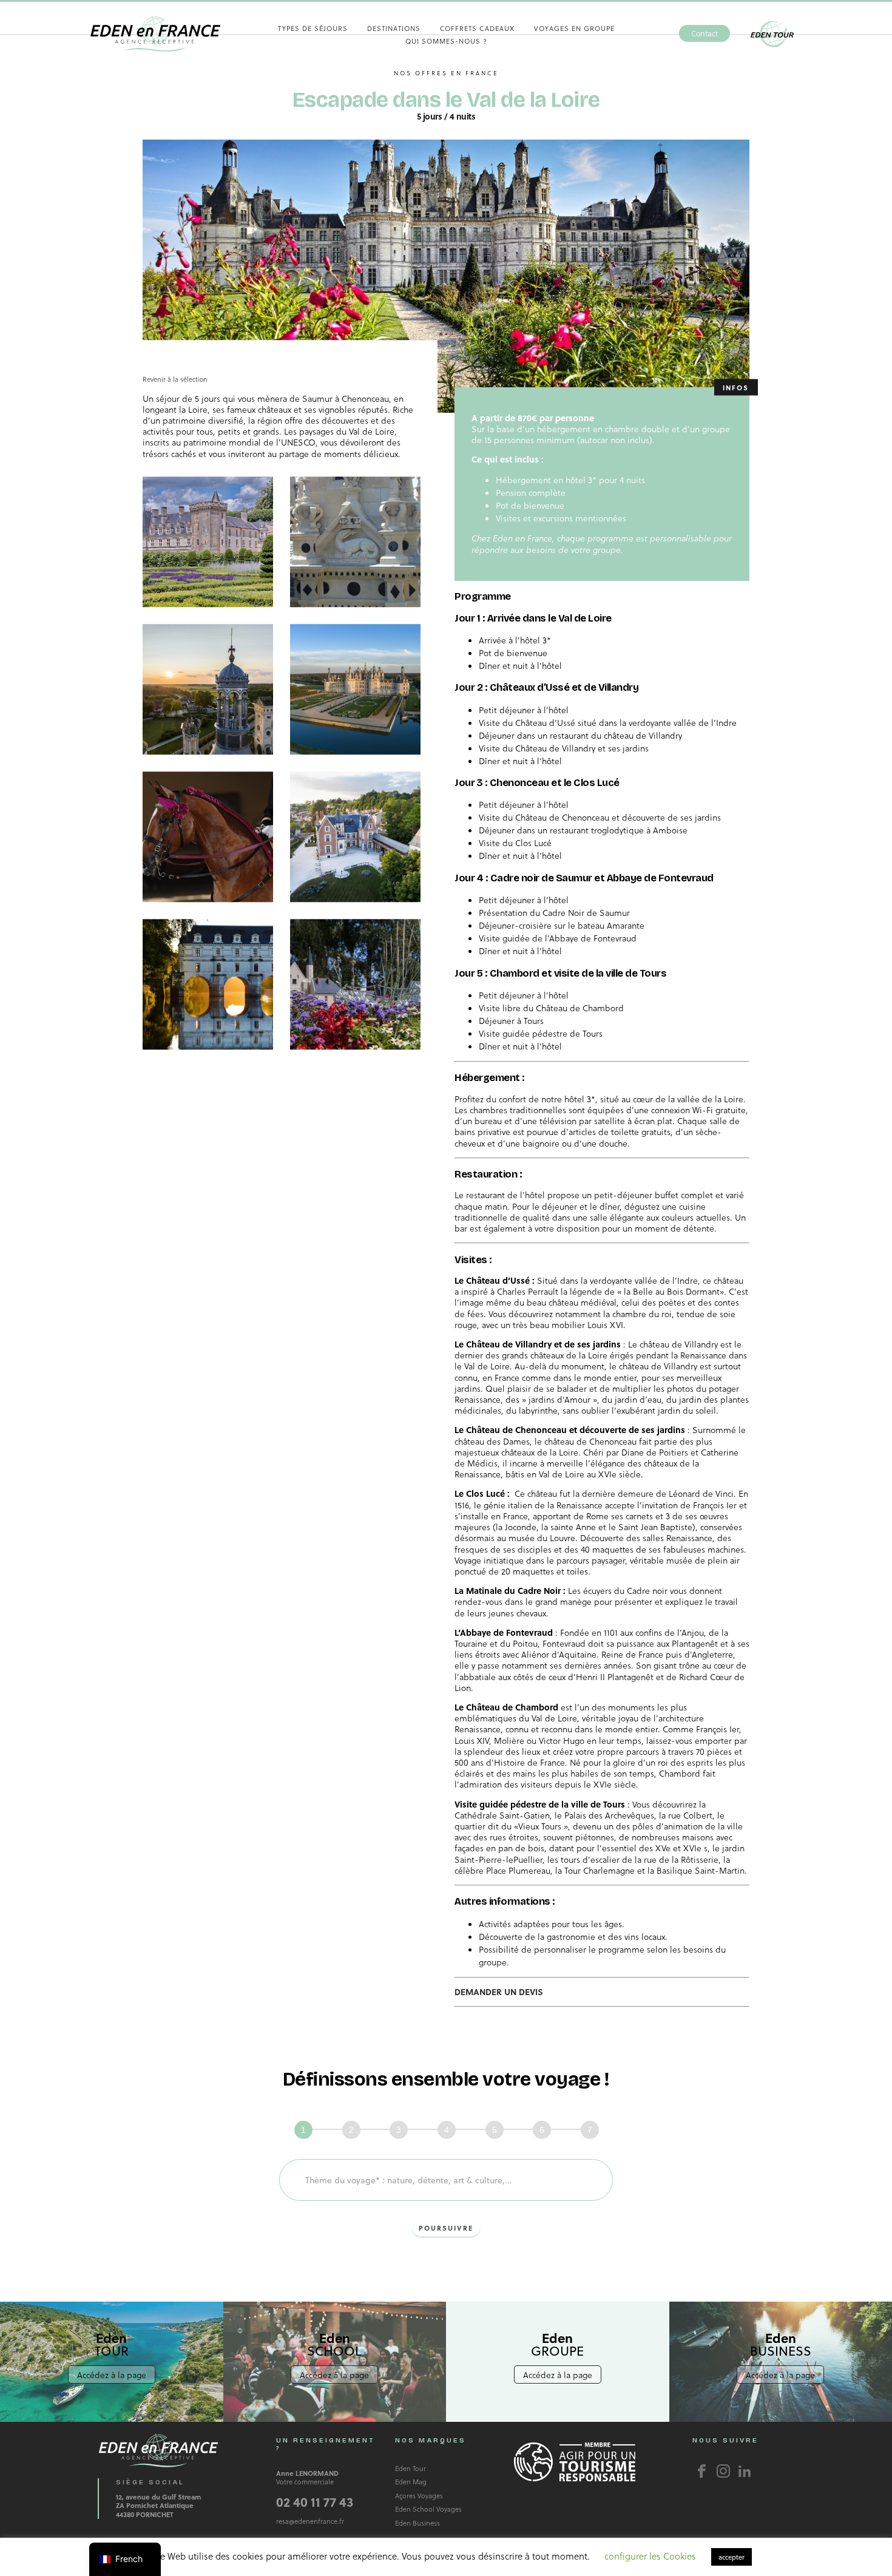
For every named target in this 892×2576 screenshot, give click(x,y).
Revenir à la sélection (175, 379)
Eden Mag (411, 2482)
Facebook (702, 2471)
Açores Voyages (419, 2496)
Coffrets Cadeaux (477, 28)
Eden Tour (772, 34)
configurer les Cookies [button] (650, 2556)
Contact (704, 33)
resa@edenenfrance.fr (310, 2521)
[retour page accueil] (155, 33)
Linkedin (745, 2471)
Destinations (394, 28)
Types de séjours (313, 28)
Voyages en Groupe (574, 28)
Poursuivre (446, 2228)
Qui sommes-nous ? (446, 41)
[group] (447, 2130)
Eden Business (417, 2523)
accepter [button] (732, 2557)
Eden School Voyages (428, 2509)
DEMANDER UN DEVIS (499, 1992)
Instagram (723, 2471)
